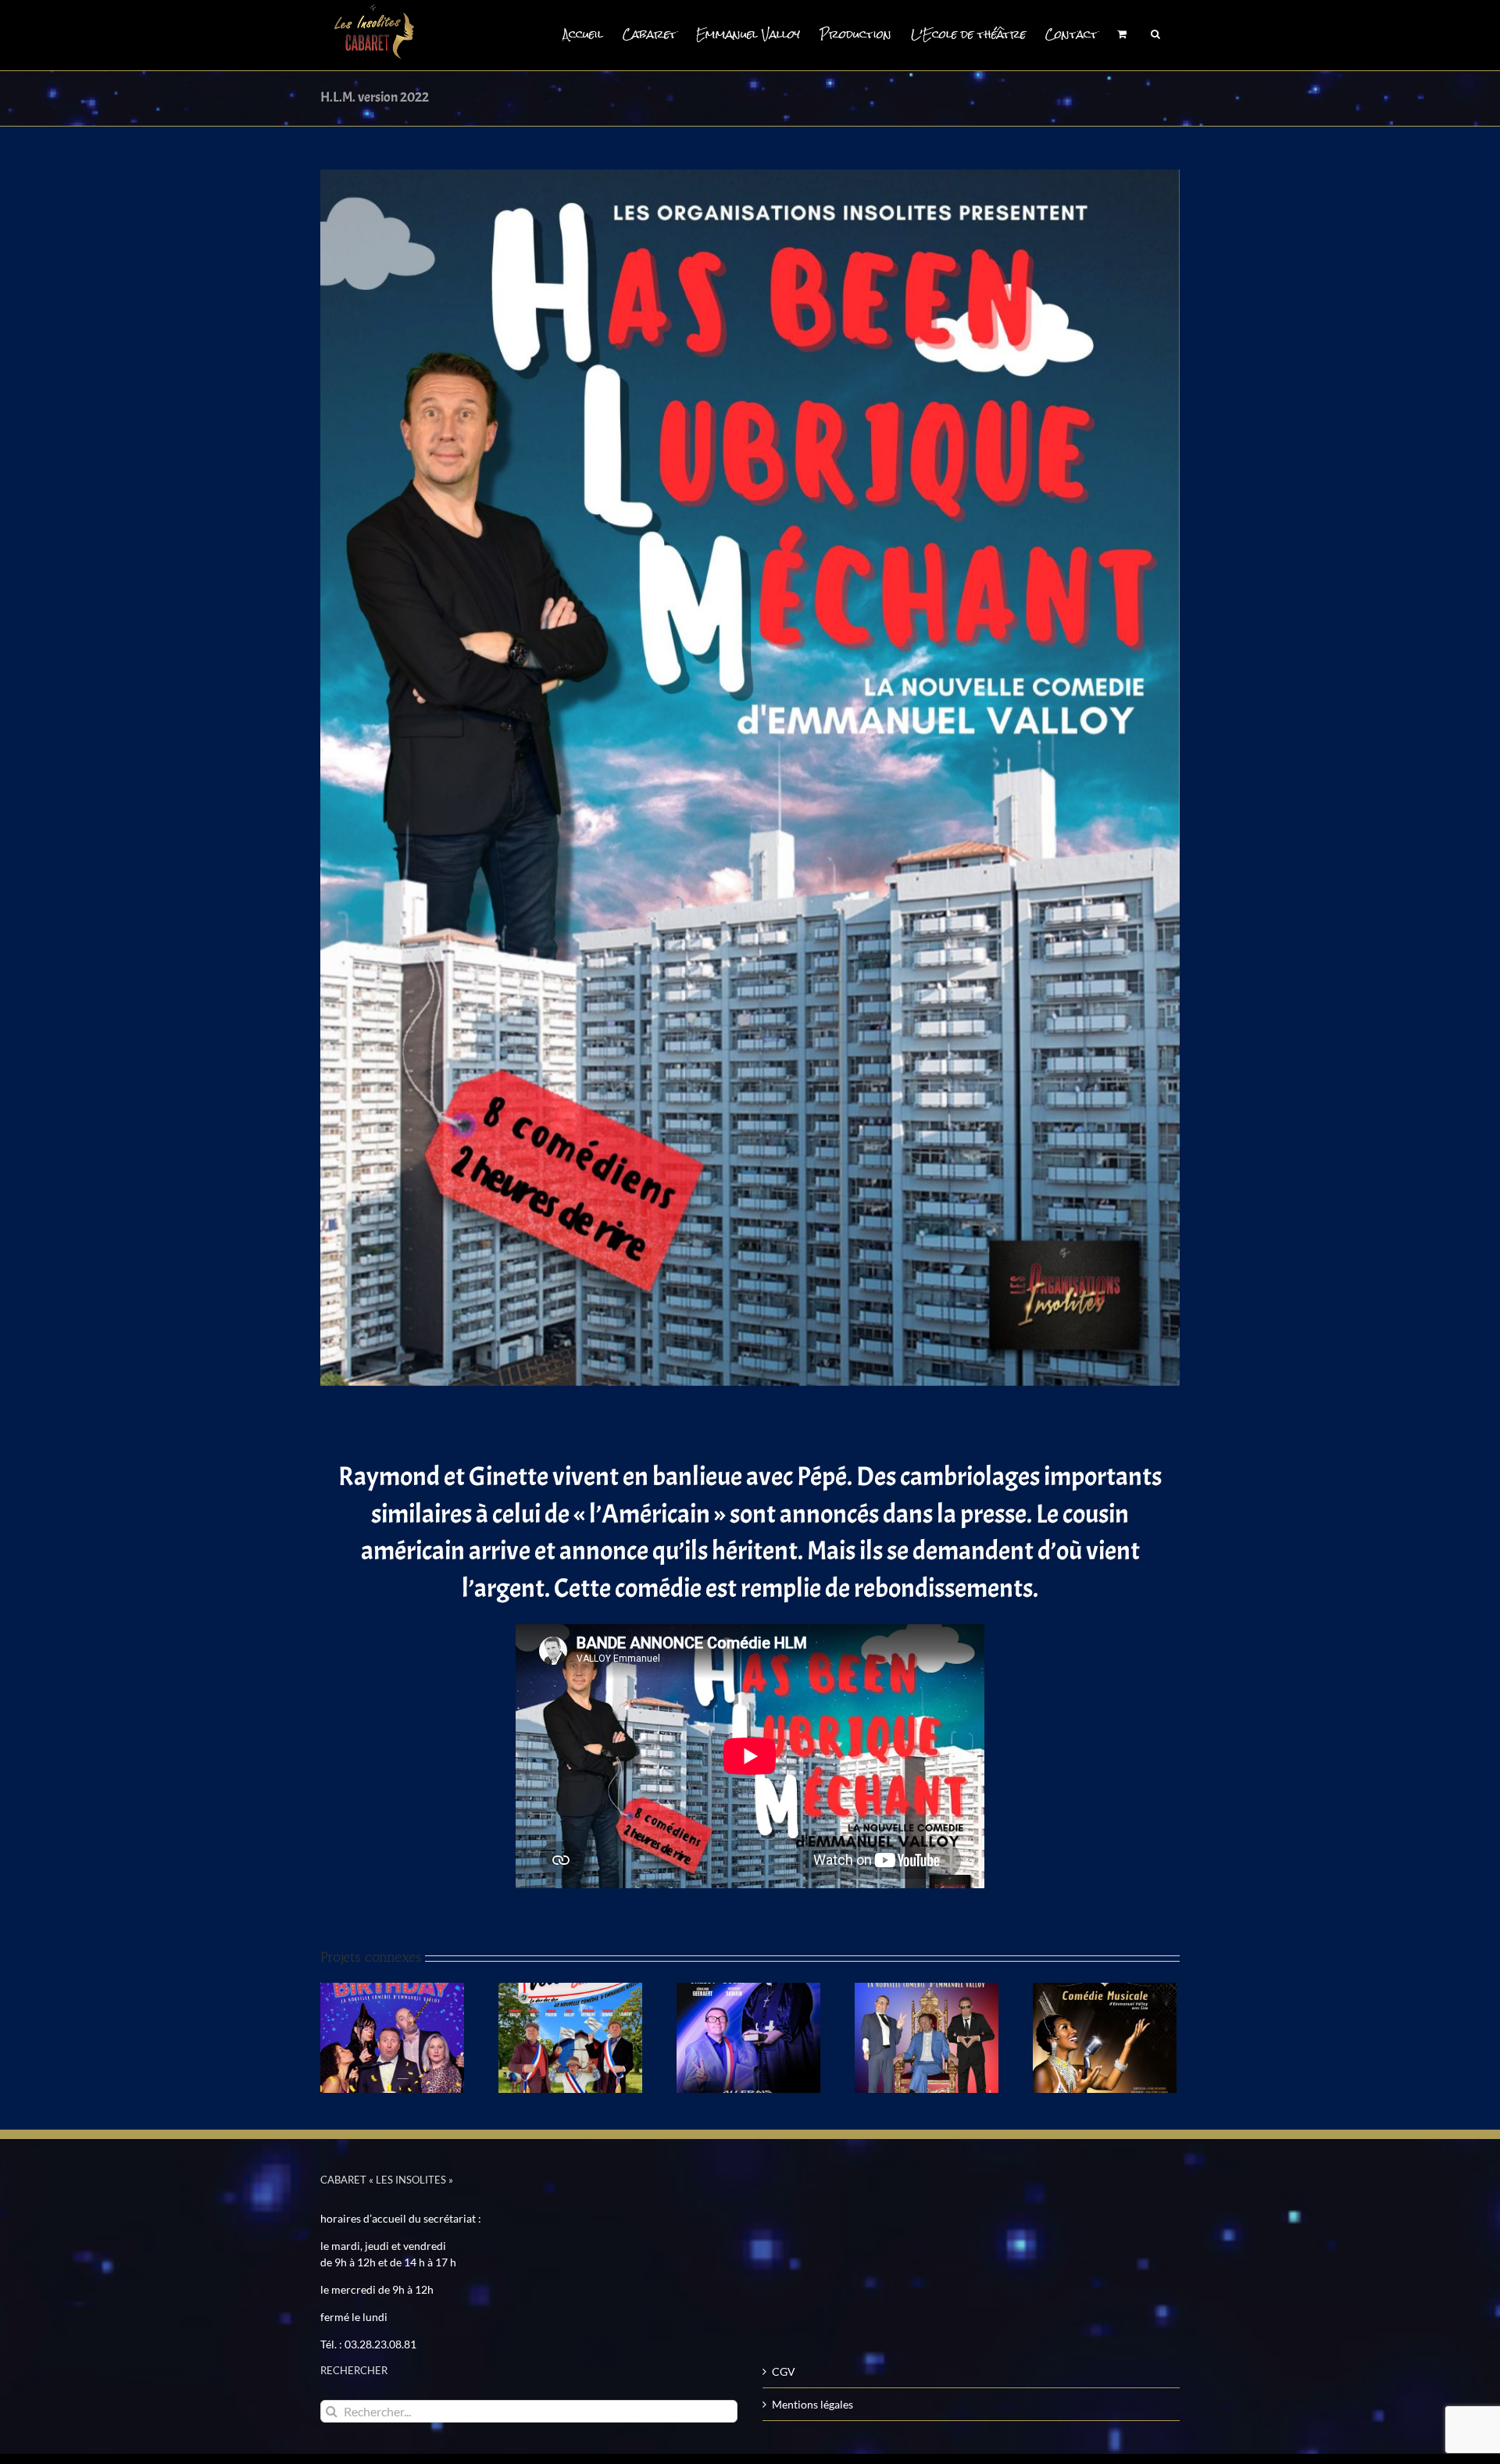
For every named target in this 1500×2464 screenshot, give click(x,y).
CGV (784, 2371)
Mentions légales (812, 2404)
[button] (1155, 33)
